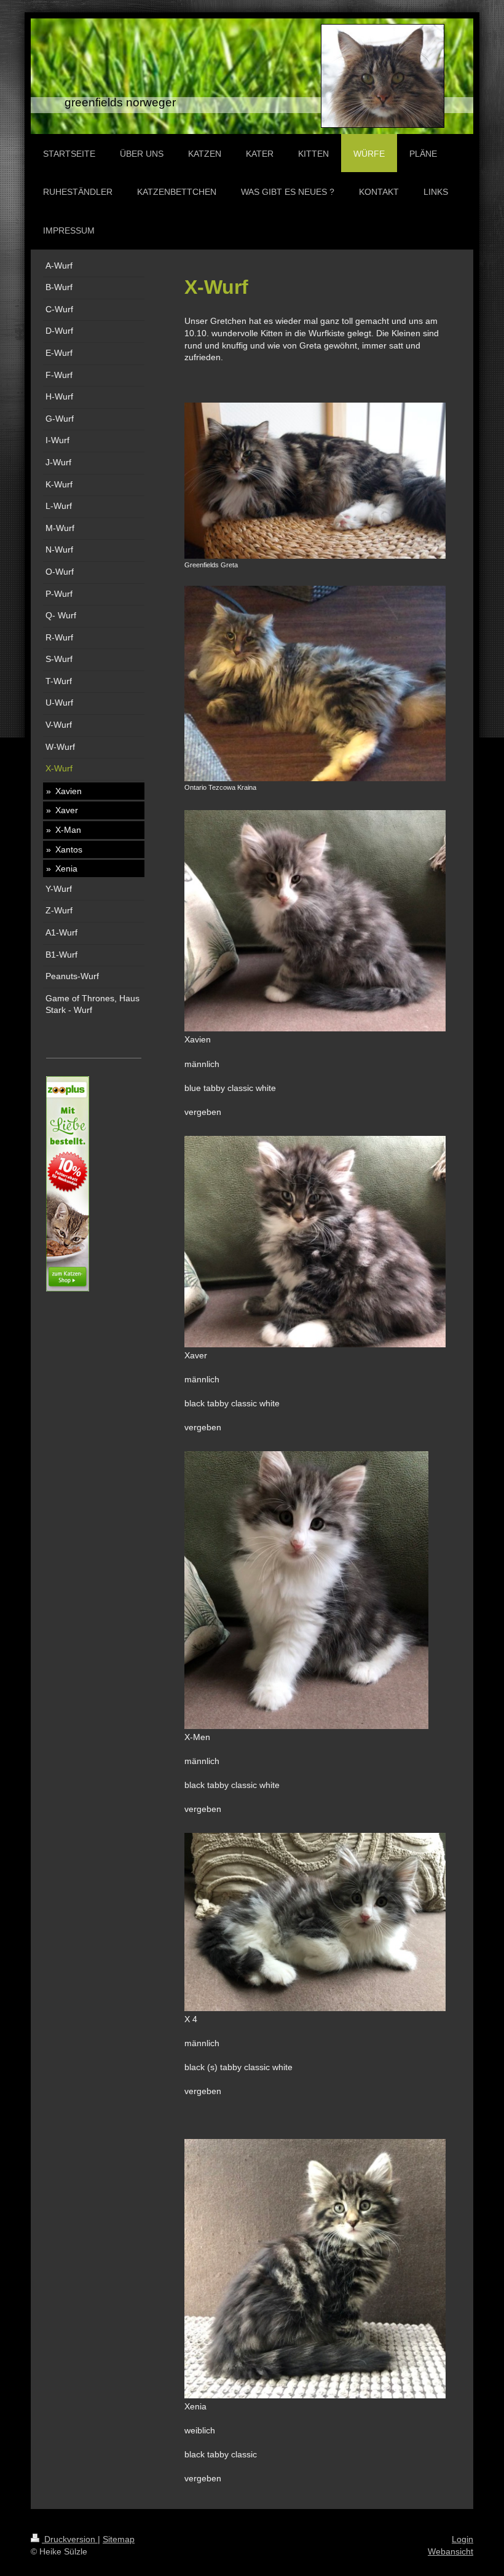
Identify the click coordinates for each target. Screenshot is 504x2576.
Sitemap (119, 2539)
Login (463, 2539)
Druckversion (70, 2539)
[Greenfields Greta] (315, 481)
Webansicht (451, 2551)
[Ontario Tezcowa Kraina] (315, 683)
